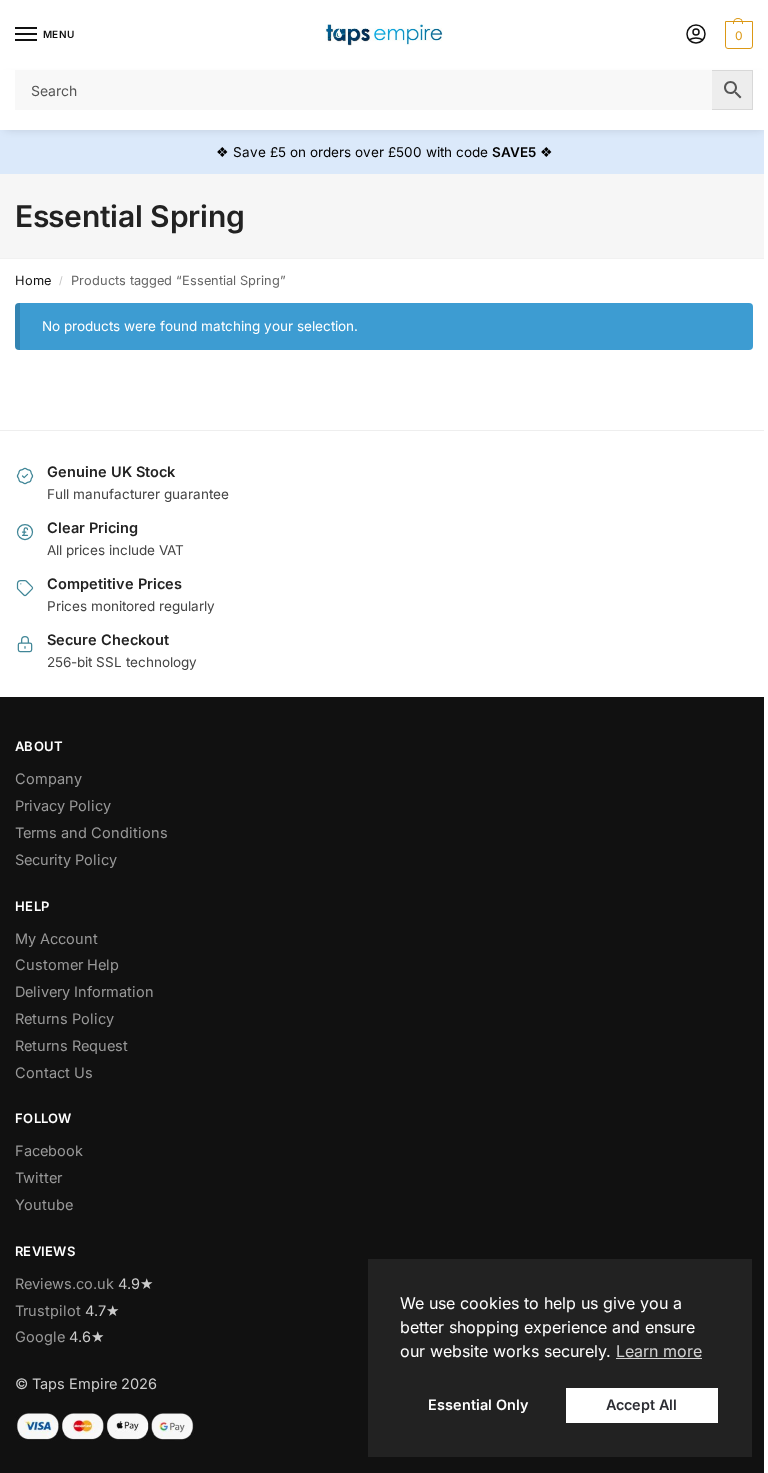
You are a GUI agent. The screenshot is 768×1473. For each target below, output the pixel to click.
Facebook (49, 1151)
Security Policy (66, 860)
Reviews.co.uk (64, 1284)
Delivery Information (84, 992)
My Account (56, 939)
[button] (736, 35)
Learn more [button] (659, 1351)
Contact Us (54, 1073)
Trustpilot (48, 1311)
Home (33, 280)
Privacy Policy (63, 806)
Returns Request (71, 1046)
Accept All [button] (641, 1404)
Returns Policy (64, 1019)
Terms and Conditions (91, 833)
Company (48, 779)
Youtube (44, 1205)
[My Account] (696, 35)
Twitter (38, 1178)
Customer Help (67, 965)
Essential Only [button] (478, 1404)
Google (40, 1337)
